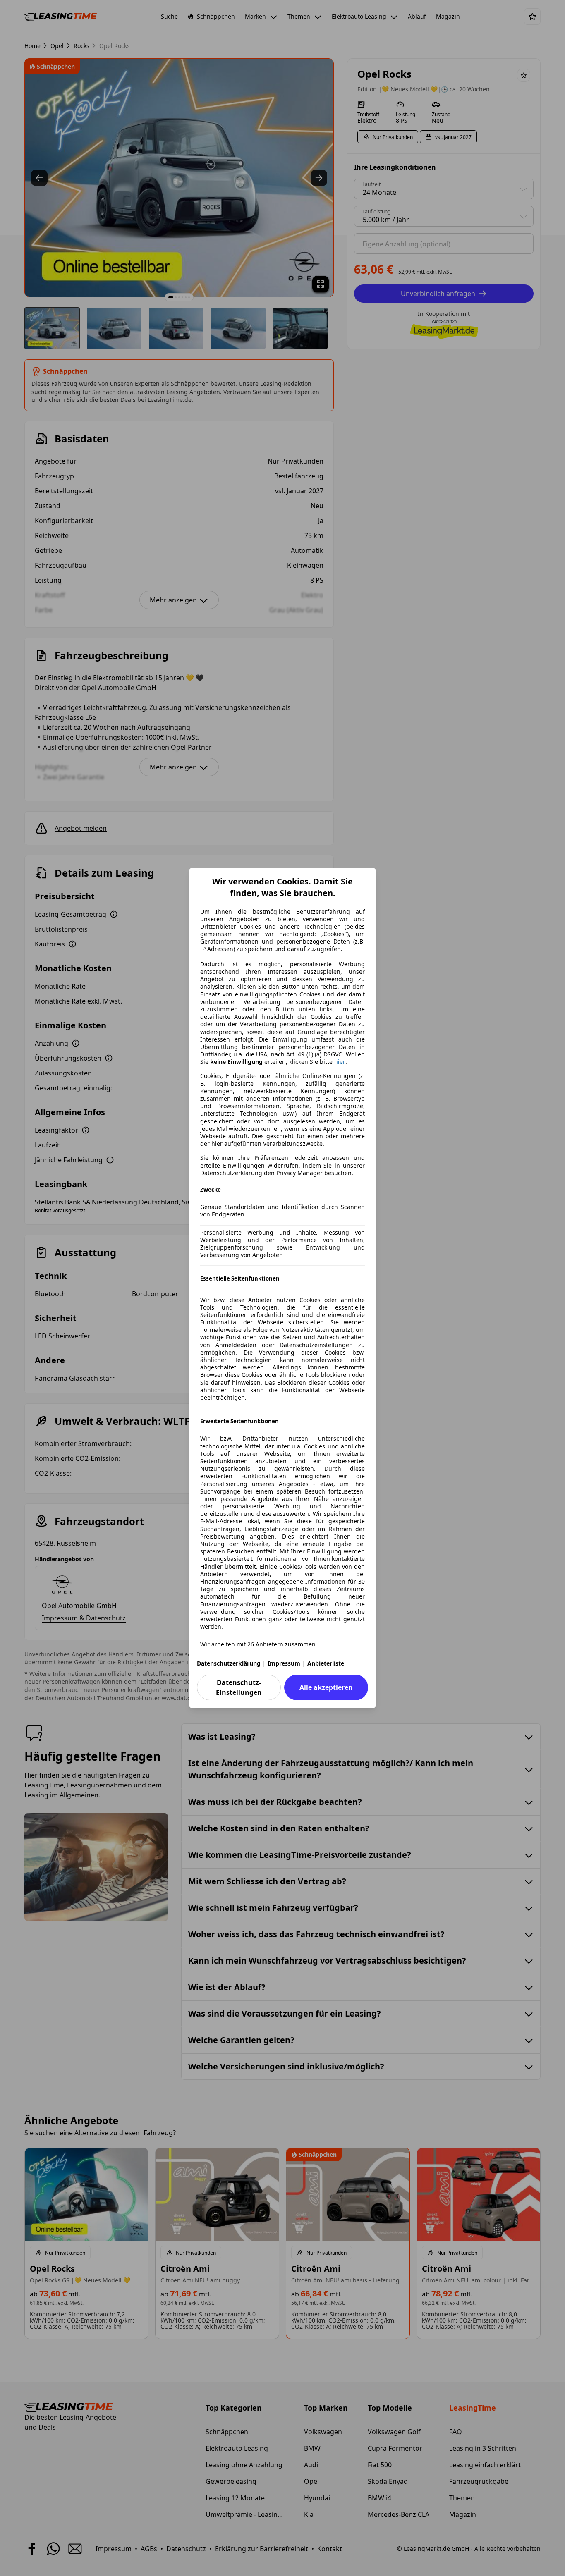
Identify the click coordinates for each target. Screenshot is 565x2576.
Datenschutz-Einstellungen (239, 1687)
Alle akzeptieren (326, 1687)
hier (340, 1062)
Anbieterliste (326, 1663)
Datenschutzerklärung (229, 1663)
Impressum (284, 1663)
